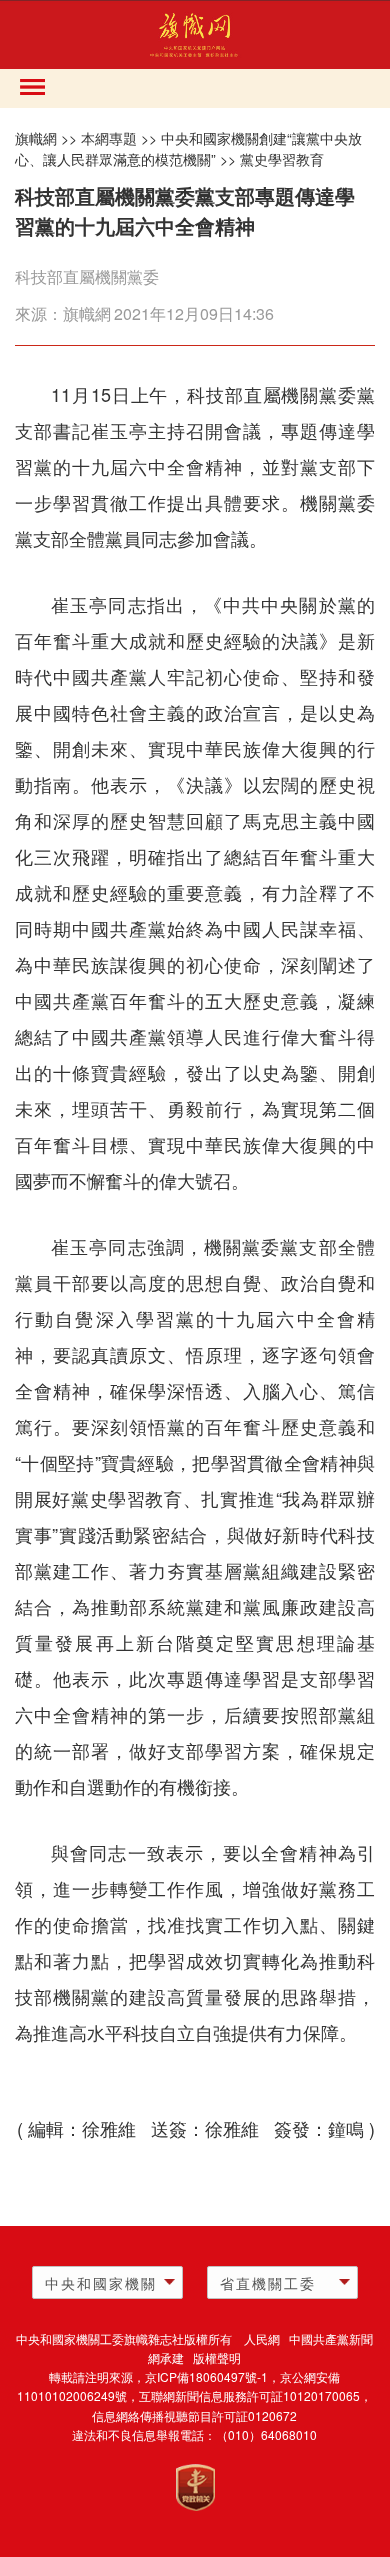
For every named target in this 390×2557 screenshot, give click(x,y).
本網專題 (109, 138)
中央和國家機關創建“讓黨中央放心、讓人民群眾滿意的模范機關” (188, 149)
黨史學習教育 (282, 159)
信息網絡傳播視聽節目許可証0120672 (194, 2415)
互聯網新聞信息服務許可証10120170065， (255, 2395)
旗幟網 (36, 138)
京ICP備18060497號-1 (206, 2376)
